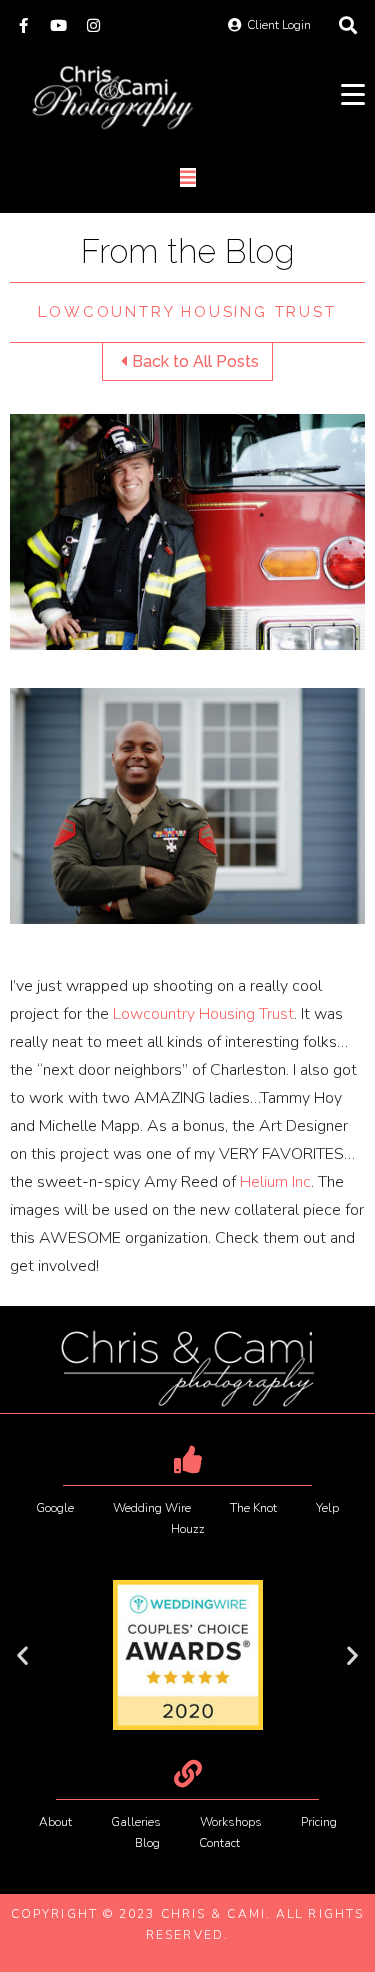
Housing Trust (203, 1014)
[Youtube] (58, 25)
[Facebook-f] (23, 25)
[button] (22, 1655)
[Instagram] (93, 25)
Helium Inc (275, 1182)
